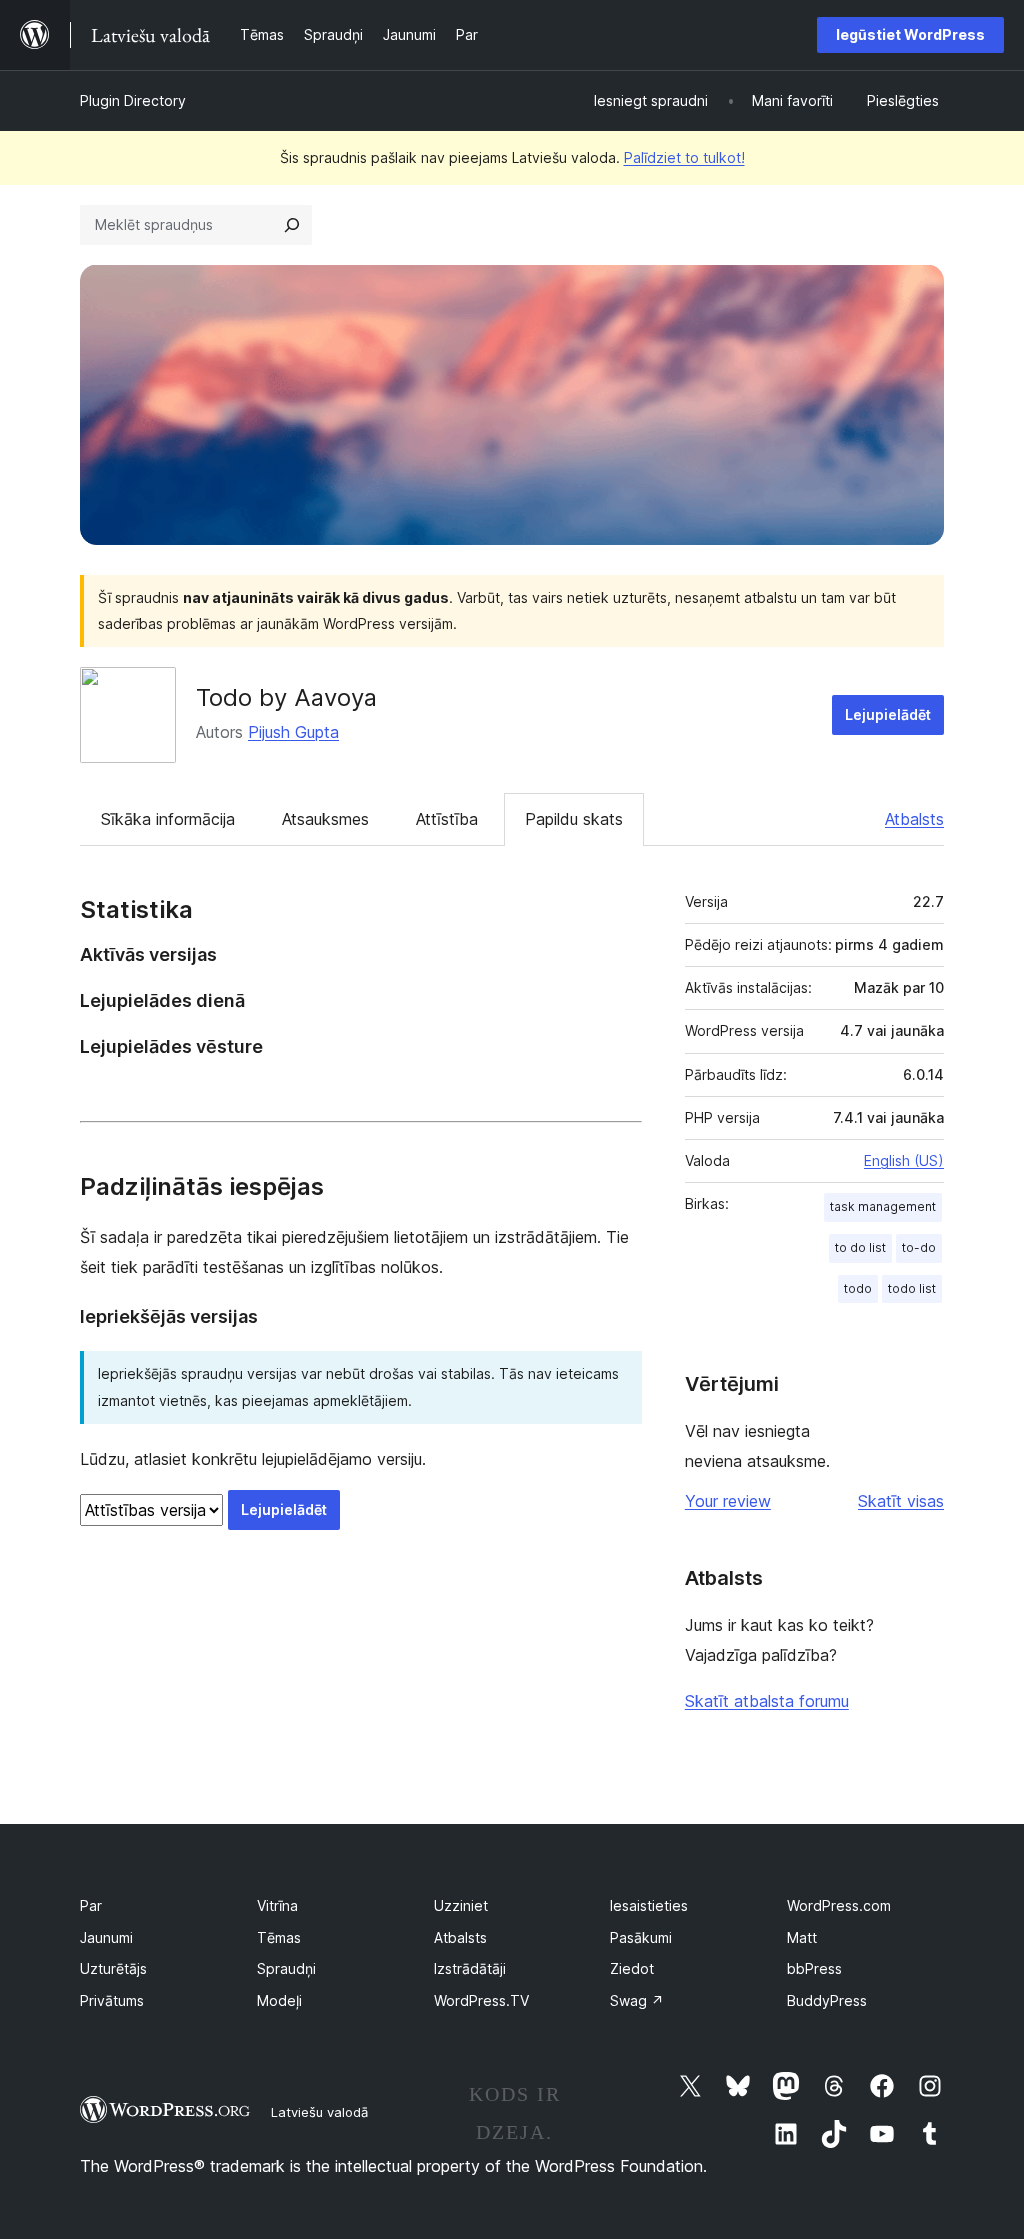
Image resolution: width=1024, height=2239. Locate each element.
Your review (728, 1501)
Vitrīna (277, 1905)
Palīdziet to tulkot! (684, 157)
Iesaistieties (649, 1905)
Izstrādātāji (470, 1968)
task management (883, 1206)
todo (858, 1288)
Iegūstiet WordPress (910, 34)
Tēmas (279, 1937)
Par (91, 1905)
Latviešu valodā (319, 2112)
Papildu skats (574, 819)
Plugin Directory (133, 100)
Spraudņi (286, 1968)
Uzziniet (461, 1905)
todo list (912, 1288)
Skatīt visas (901, 1501)
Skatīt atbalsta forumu (767, 1701)
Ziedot (632, 1968)
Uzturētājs (113, 1968)
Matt (802, 1937)
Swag (637, 2000)
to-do (919, 1247)
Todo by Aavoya (286, 697)
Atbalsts (914, 819)
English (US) (904, 1160)
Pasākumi (641, 1937)
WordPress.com (839, 1905)
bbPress (814, 1968)
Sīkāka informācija (168, 819)
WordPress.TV (481, 2000)
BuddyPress (827, 2000)
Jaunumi (106, 1937)
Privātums (112, 2000)
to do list (860, 1247)
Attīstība (447, 819)
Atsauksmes (325, 819)
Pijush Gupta (293, 732)
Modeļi (279, 2000)
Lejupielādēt (888, 714)
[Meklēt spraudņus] (292, 225)
